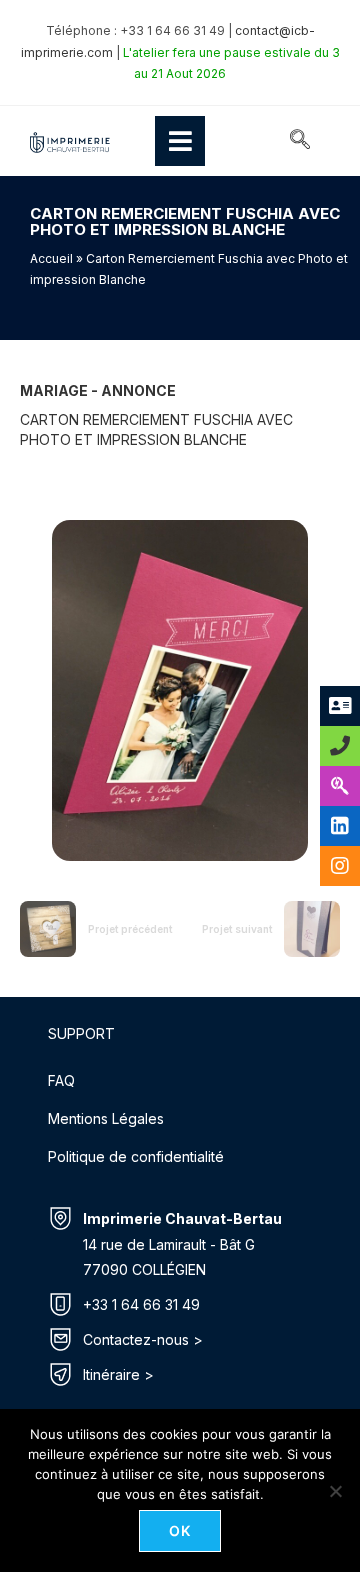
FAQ (61, 1080)
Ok (180, 1530)
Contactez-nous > (143, 1339)
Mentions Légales (106, 1118)
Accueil (51, 258)
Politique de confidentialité (136, 1156)
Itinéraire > (118, 1374)
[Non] (335, 1491)
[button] (300, 141)
